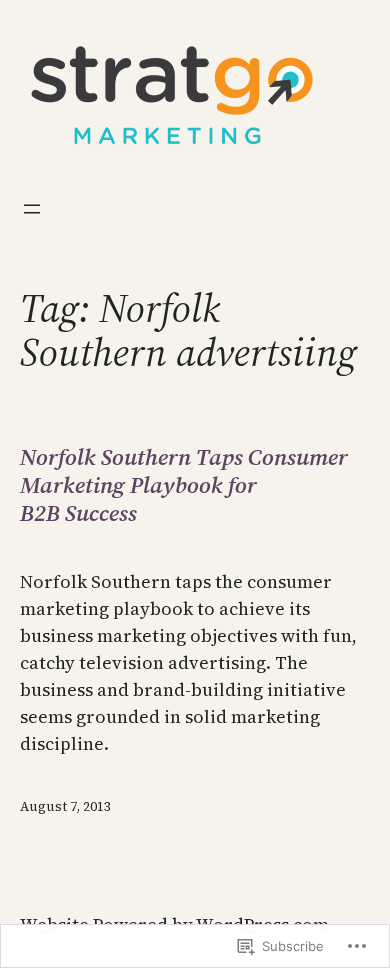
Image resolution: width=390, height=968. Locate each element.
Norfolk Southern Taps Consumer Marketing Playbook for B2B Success (184, 485)
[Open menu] (32, 209)
